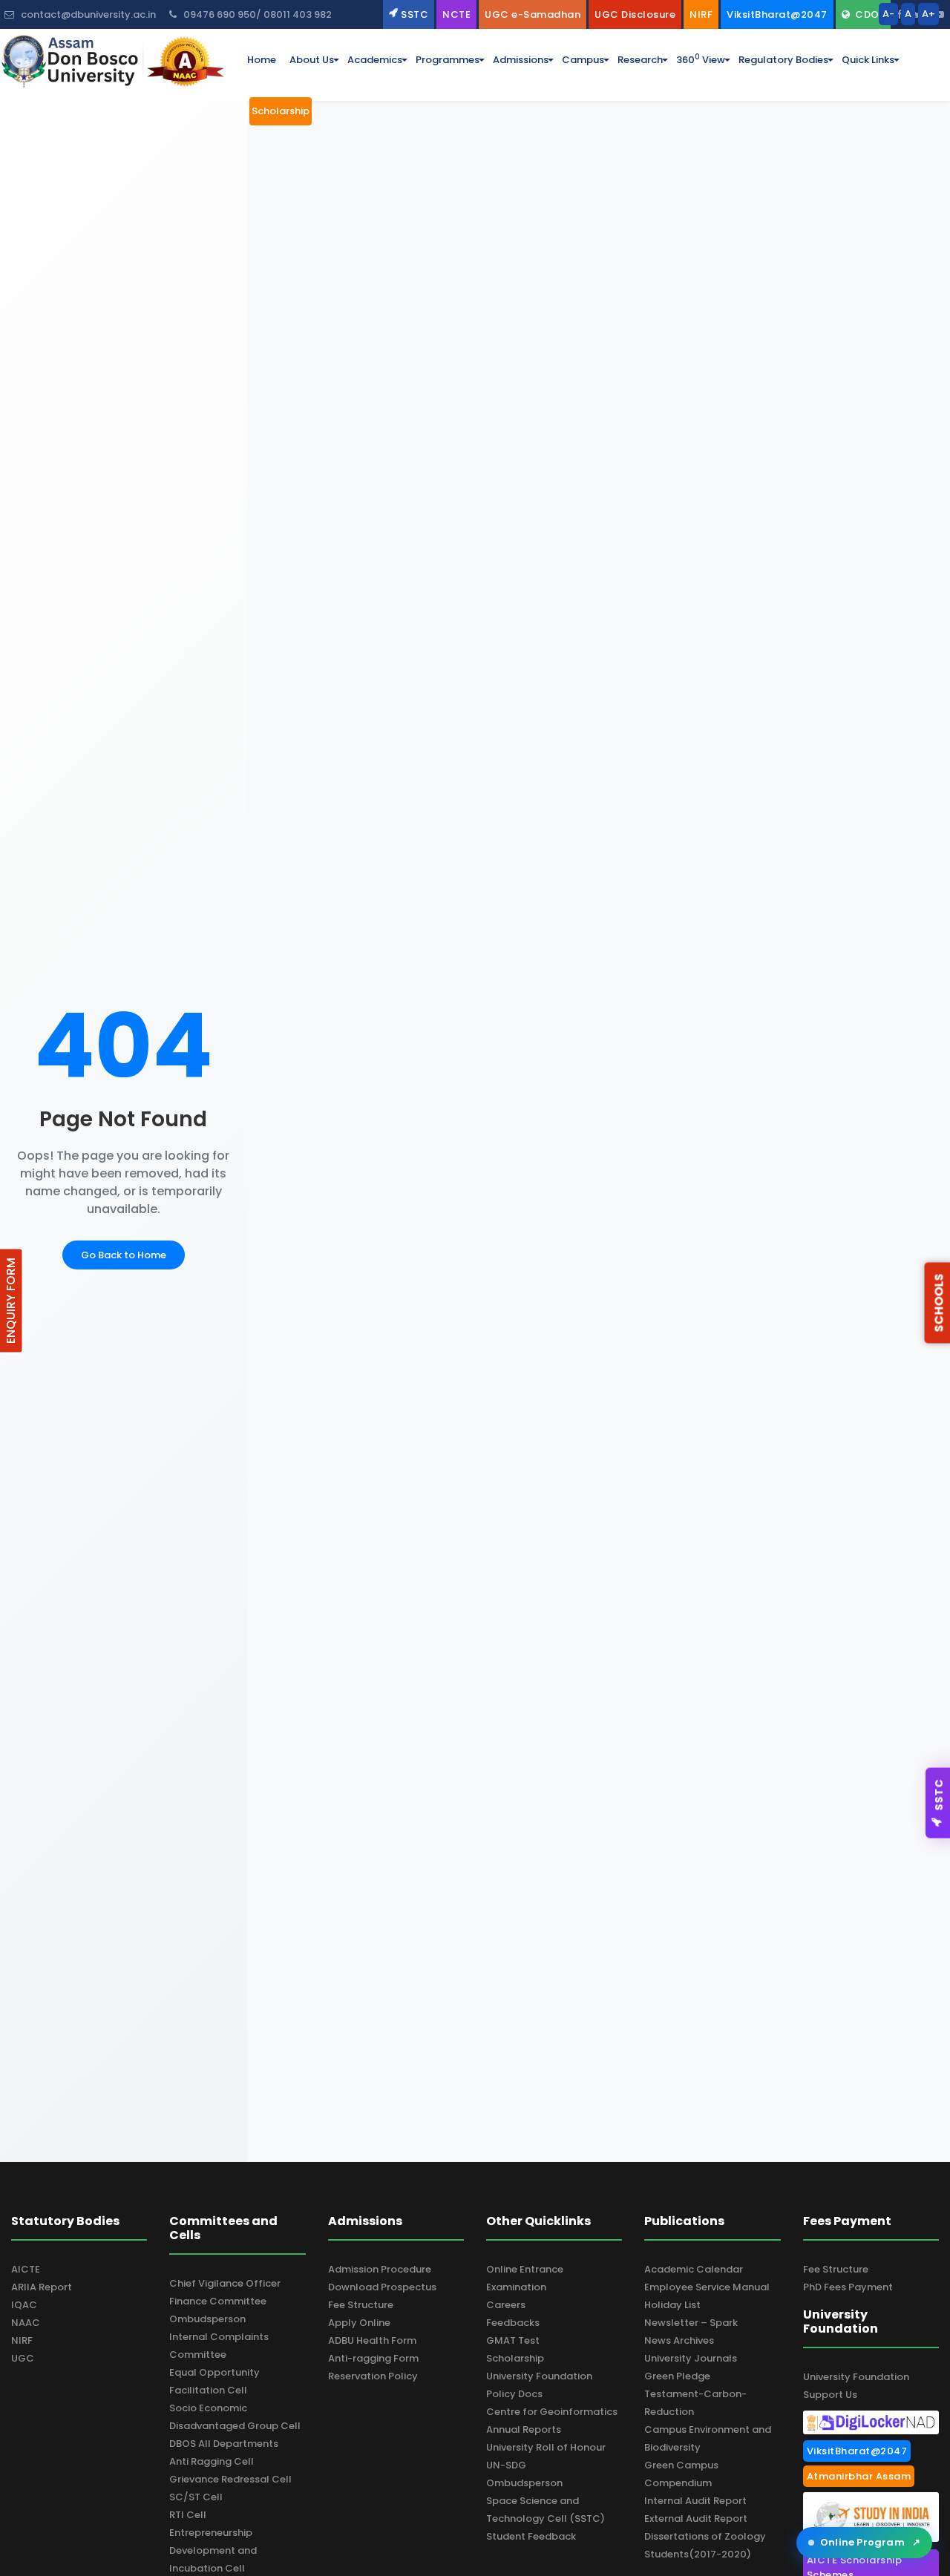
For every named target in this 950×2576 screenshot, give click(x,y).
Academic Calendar (694, 2269)
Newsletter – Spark (691, 2323)
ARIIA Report (42, 2287)
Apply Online (359, 2323)
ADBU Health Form (372, 2340)
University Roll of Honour (546, 2447)
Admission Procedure (380, 2269)
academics (375, 60)
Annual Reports (524, 2429)
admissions (521, 60)
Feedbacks (513, 2323)
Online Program (870, 2542)
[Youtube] (939, 14)
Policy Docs (514, 2394)
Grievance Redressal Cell (230, 2479)
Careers (506, 2305)
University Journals (691, 2358)
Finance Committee (218, 2301)
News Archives (679, 2340)
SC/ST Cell (196, 2497)
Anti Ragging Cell (212, 2461)
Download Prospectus (382, 2287)
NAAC (26, 2323)
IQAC (24, 2305)
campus (583, 60)
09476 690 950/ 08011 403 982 (256, 14)
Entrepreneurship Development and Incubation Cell (213, 2550)
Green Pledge (677, 2376)
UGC (23, 2358)
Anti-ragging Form (373, 2358)
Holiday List (672, 2305)
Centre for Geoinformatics (552, 2412)
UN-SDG (506, 2465)
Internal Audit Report (695, 2501)
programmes (448, 60)
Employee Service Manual (707, 2287)
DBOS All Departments (224, 2444)
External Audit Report (696, 2518)
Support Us (830, 2395)
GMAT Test (513, 2340)
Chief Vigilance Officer (225, 2283)
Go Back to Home (124, 1255)
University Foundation (539, 2376)
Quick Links (868, 60)
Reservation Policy (373, 2376)
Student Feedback (531, 2536)
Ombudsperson (207, 2319)
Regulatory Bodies (783, 60)
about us (312, 60)
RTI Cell (188, 2515)
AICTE (26, 2269)
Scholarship (515, 2358)
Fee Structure (361, 2305)
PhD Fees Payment (848, 2287)
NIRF (22, 2340)
